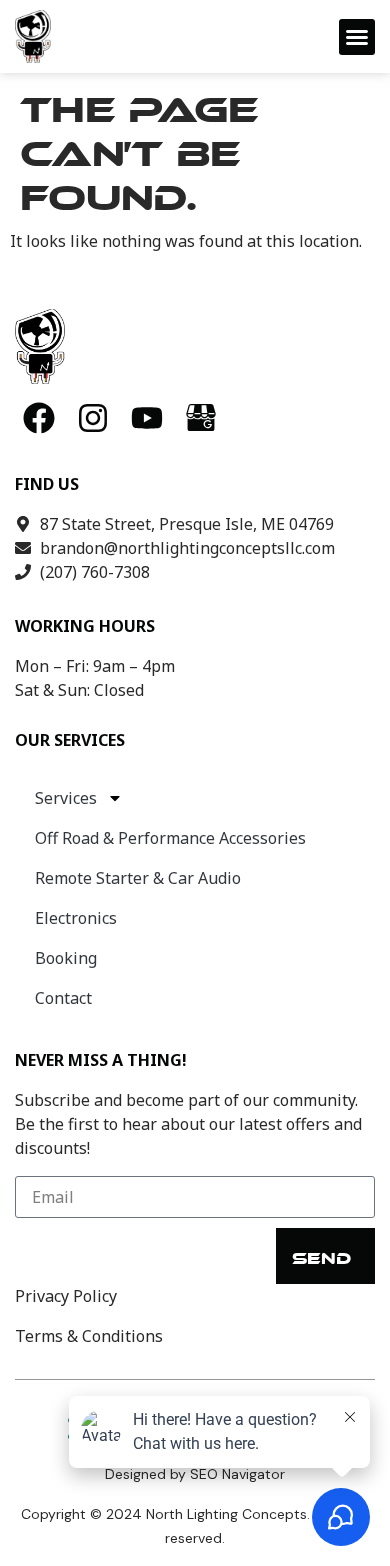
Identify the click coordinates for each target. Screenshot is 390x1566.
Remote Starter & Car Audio (138, 878)
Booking (66, 958)
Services (66, 798)
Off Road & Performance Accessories (170, 838)
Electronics (76, 918)
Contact (63, 998)
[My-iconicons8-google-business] (201, 418)
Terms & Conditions (89, 1336)
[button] (357, 37)
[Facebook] (39, 418)
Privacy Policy (66, 1296)
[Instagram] (93, 418)
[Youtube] (147, 418)
